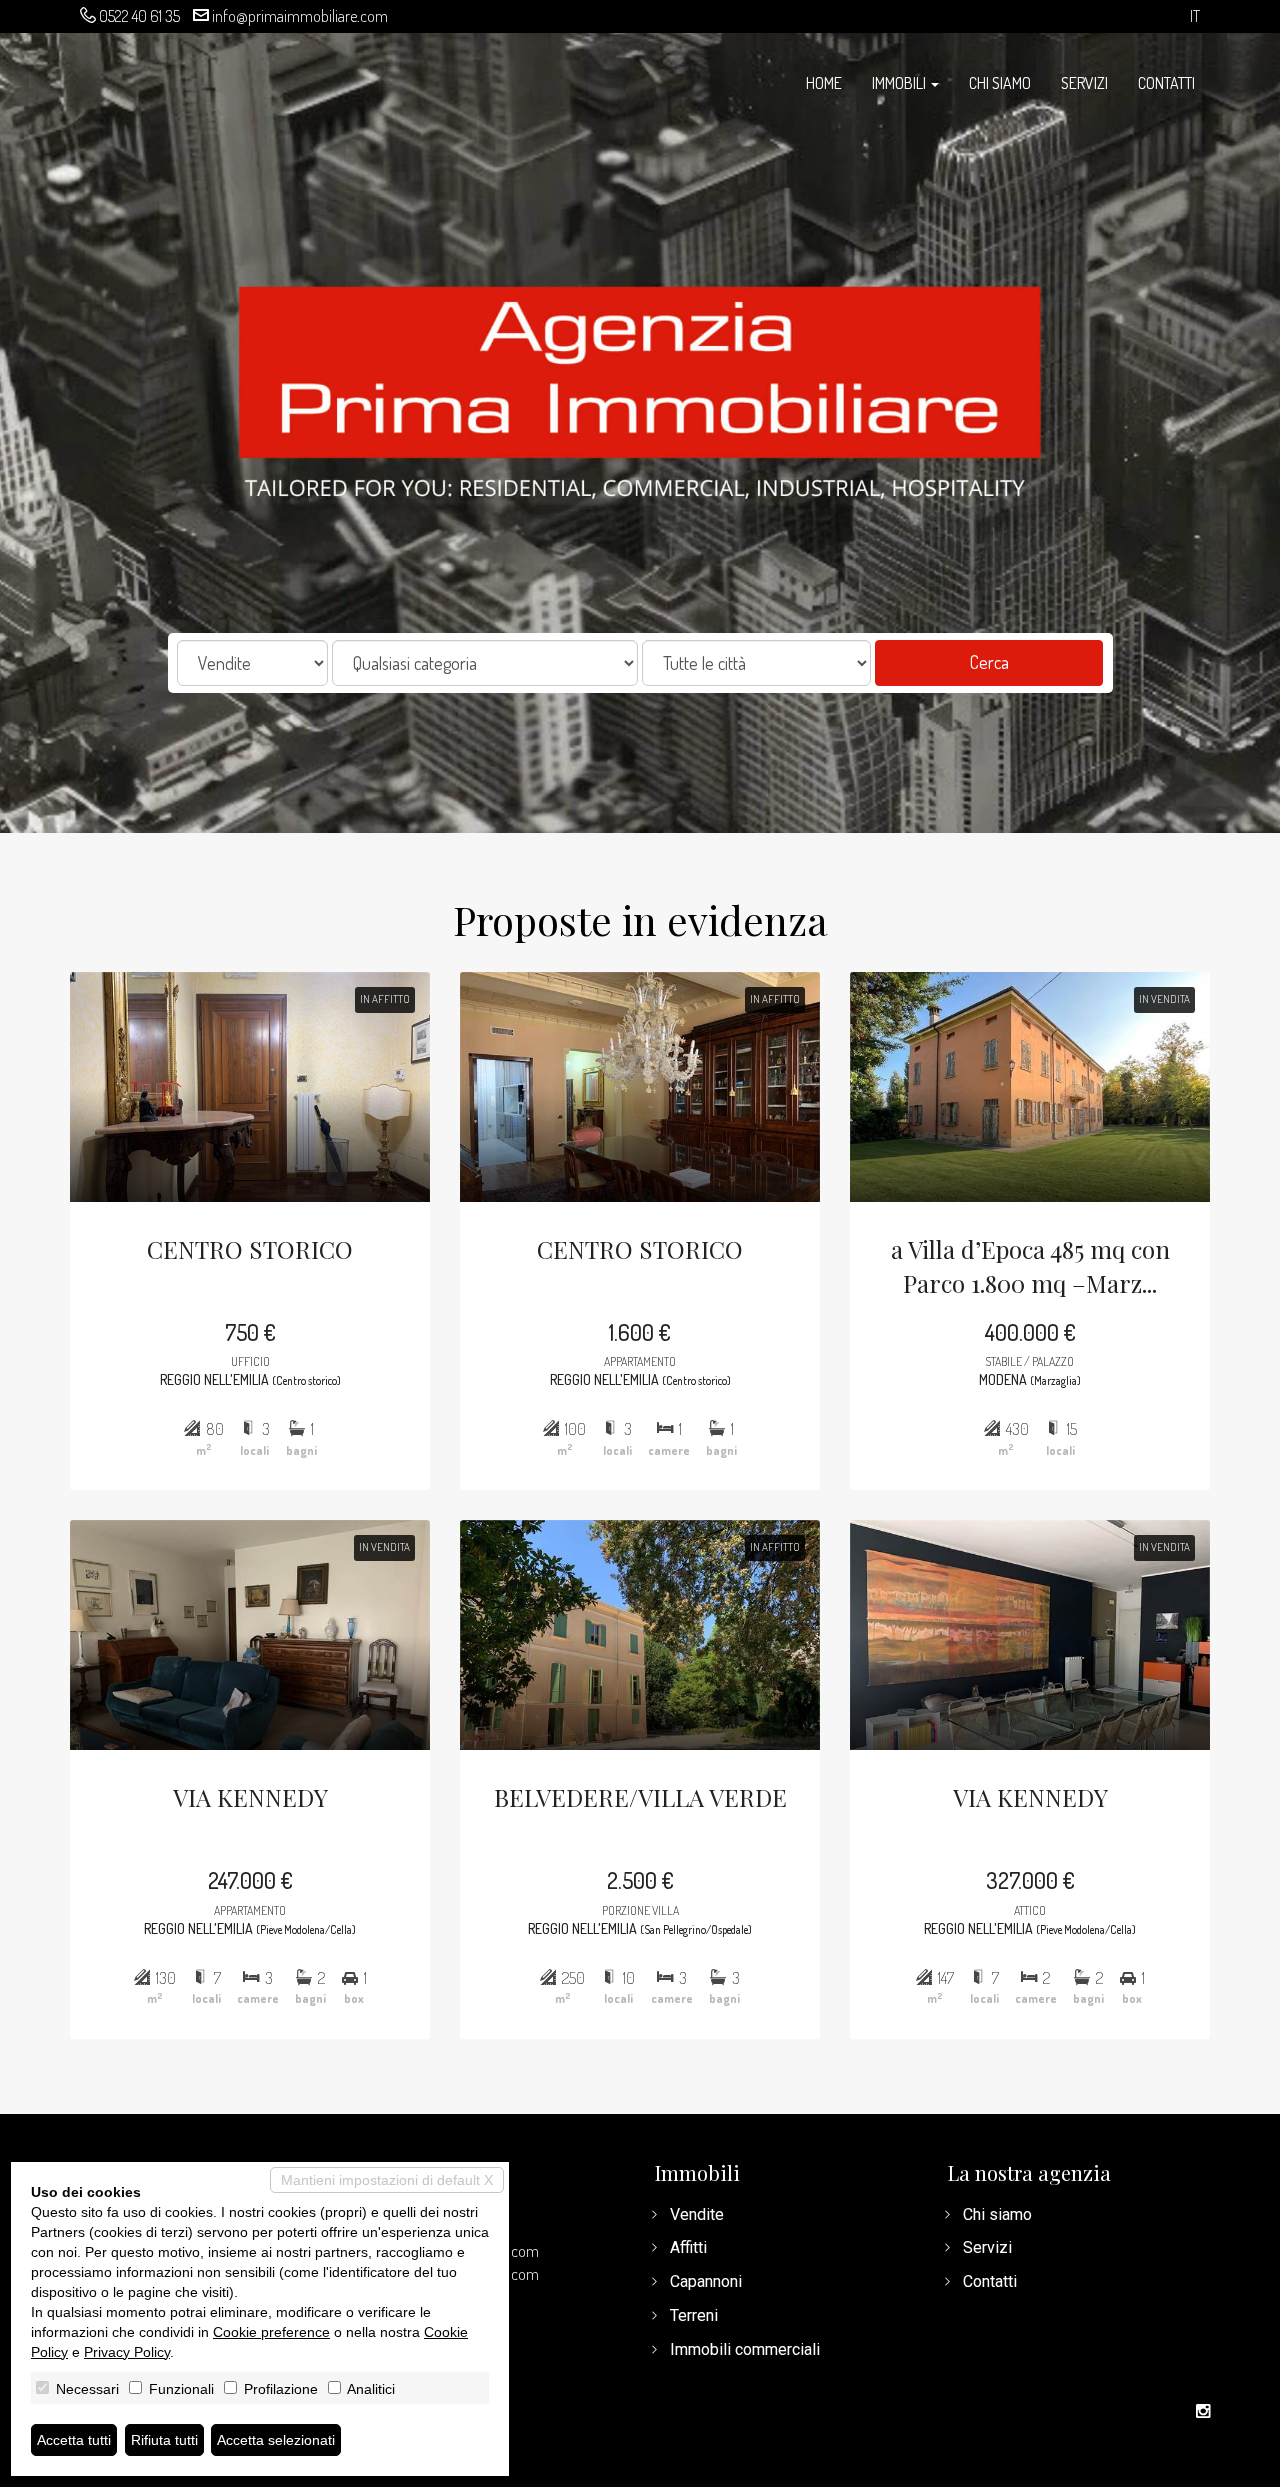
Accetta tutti (74, 2440)
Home (824, 83)
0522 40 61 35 (139, 16)
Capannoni (706, 2281)
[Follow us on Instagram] (1203, 2412)
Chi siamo (1000, 83)
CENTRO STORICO (250, 1249)
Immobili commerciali (745, 2349)
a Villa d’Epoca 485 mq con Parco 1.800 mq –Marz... (1030, 1266)
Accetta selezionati (276, 2440)
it (1195, 16)
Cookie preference (271, 2332)
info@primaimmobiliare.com (300, 16)
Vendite (697, 2214)
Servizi (1084, 83)
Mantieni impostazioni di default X (387, 2180)
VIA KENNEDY (250, 1797)
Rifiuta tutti (164, 2440)
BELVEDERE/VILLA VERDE (640, 1797)
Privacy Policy (127, 2352)
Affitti (688, 2247)
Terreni (694, 2315)
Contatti (1166, 83)
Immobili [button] (900, 83)
